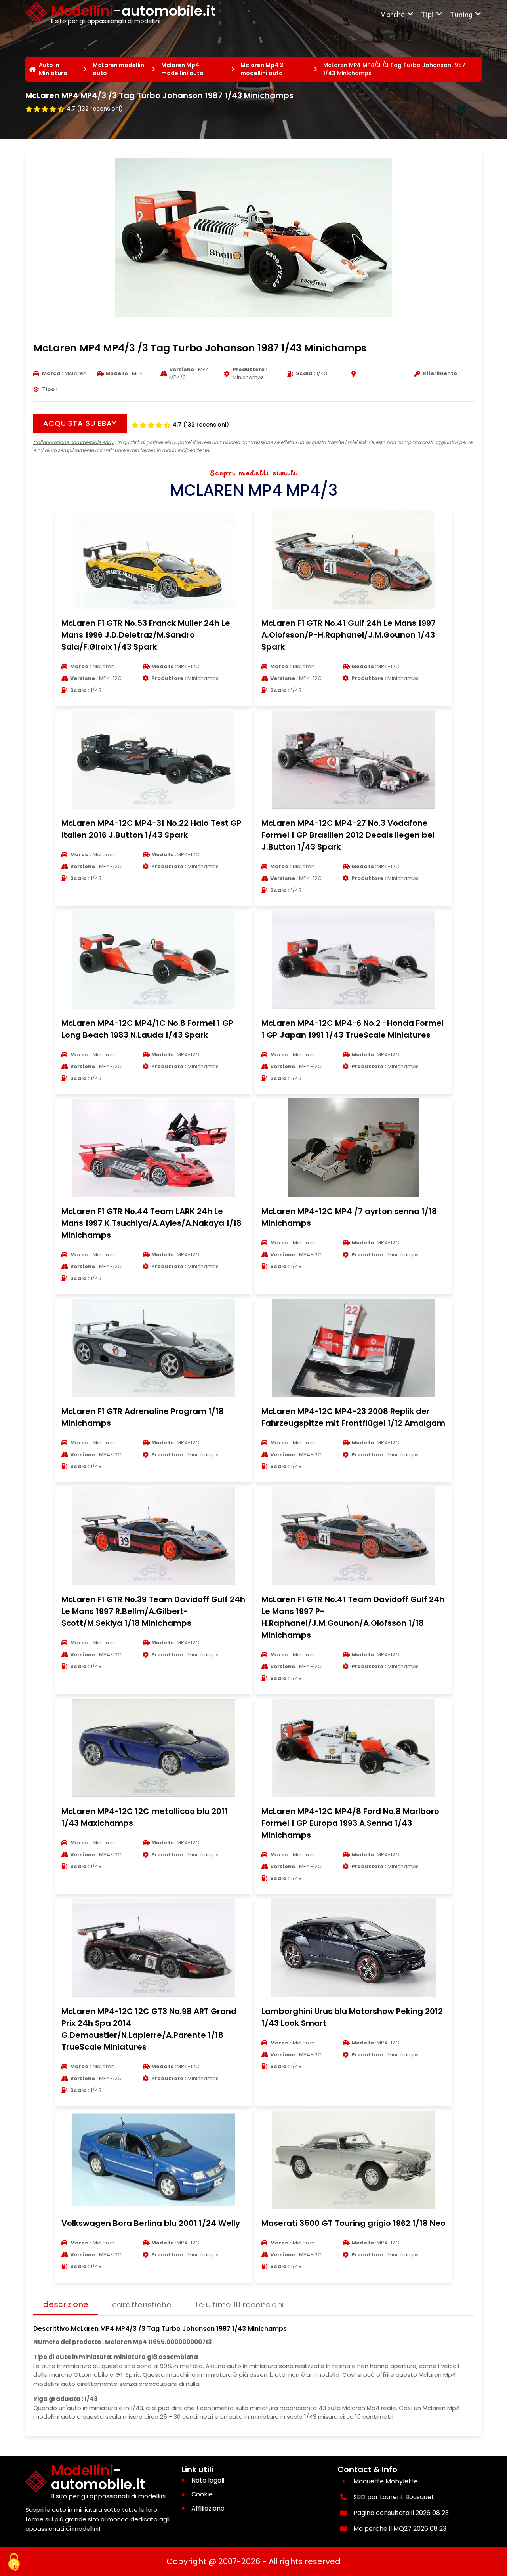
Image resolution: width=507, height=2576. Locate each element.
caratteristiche (142, 2305)
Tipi (427, 14)
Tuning (461, 14)
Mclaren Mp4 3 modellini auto (262, 69)
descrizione (66, 2304)
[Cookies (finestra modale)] (14, 2563)
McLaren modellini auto (119, 69)
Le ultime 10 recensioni (239, 2305)
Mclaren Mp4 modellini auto (182, 69)
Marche (392, 14)
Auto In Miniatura (53, 69)
